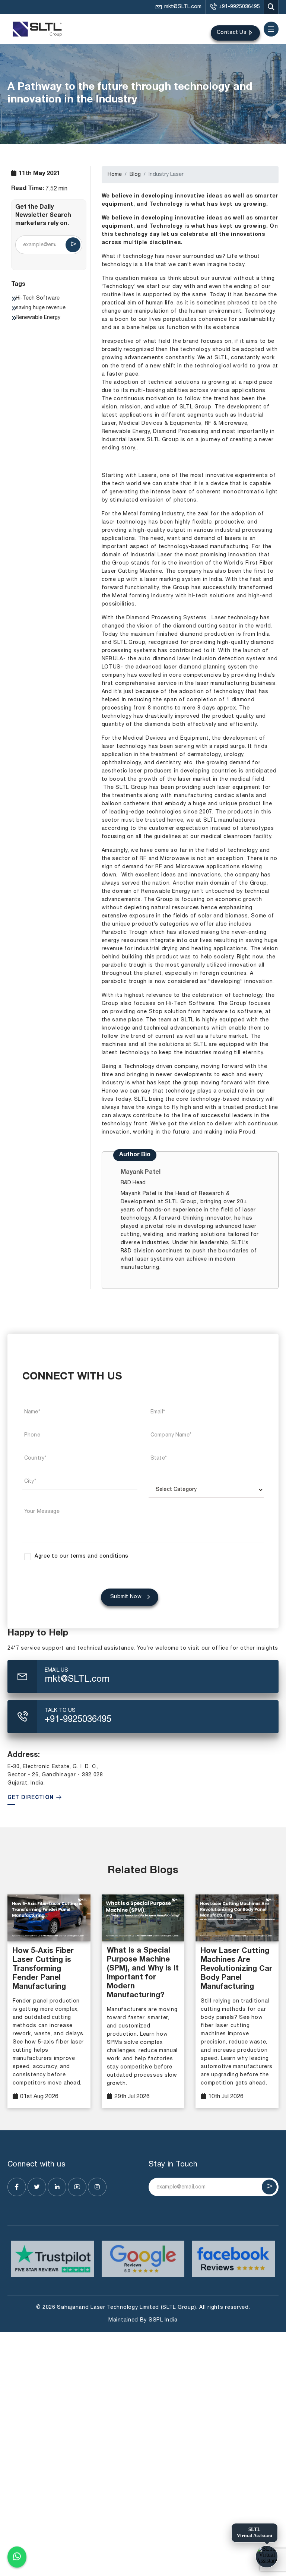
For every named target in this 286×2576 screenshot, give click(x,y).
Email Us (56, 1670)
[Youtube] (77, 2187)
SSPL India (163, 2320)
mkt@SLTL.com (183, 7)
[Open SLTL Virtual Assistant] (267, 2557)
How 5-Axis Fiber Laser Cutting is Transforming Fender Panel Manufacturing (43, 1969)
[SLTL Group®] (37, 29)
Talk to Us (60, 1711)
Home (115, 175)
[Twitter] (37, 2187)
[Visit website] (53, 2259)
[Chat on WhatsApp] (17, 2558)
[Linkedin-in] (57, 2187)
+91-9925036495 (239, 7)
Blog (135, 175)
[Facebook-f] (17, 2187)
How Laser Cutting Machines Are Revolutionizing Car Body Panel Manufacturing (236, 1969)
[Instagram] (97, 2187)
